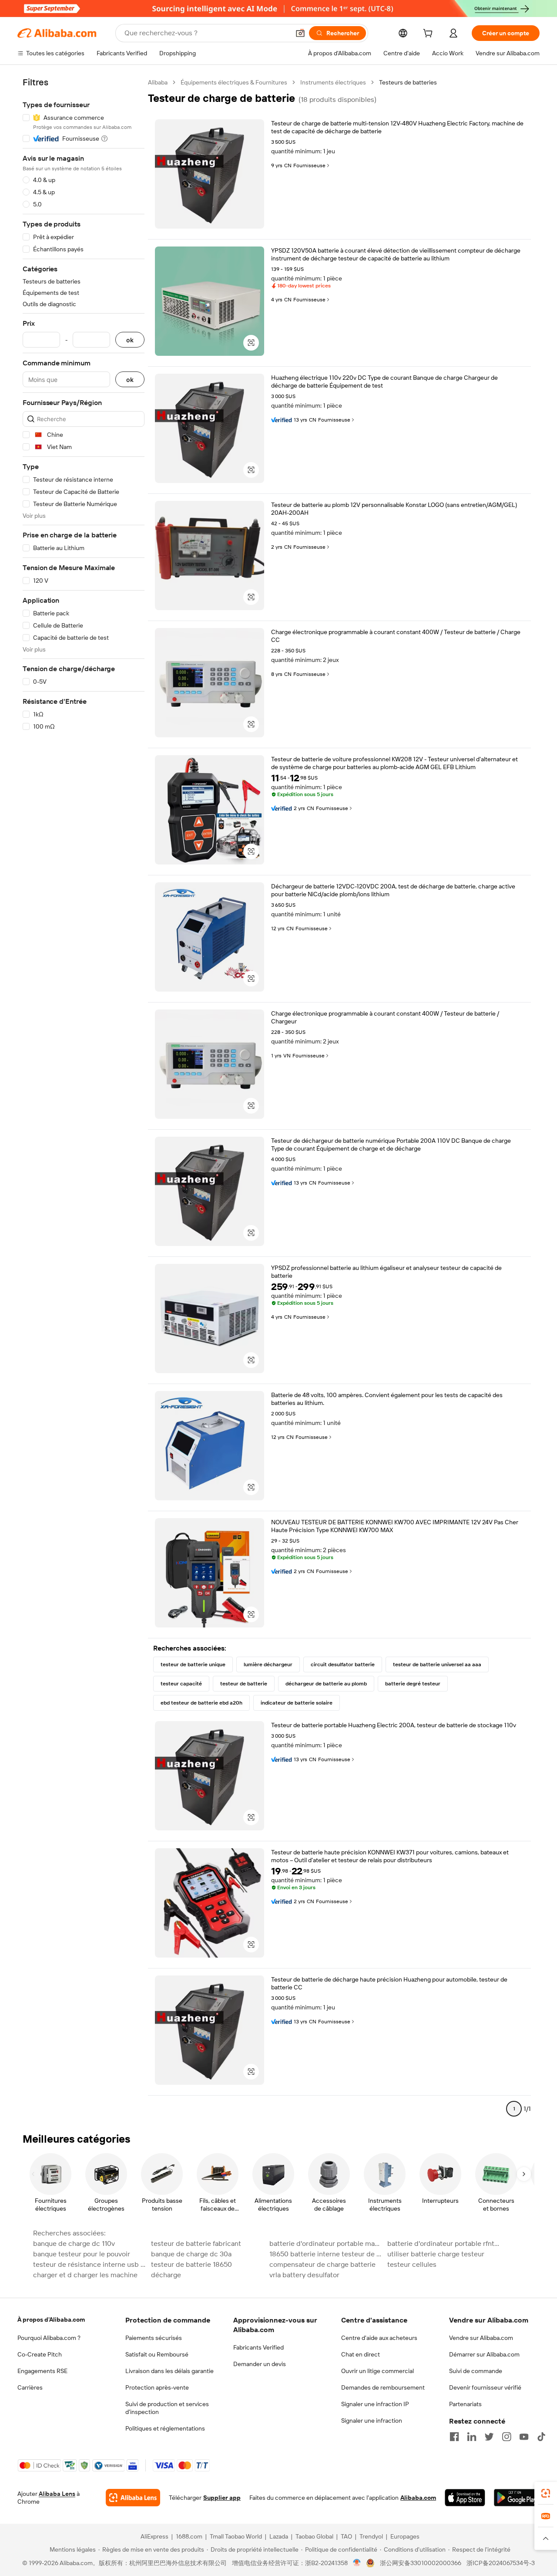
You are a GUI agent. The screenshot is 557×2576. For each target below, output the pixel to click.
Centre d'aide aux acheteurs (379, 2338)
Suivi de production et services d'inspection (167, 2408)
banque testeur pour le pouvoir (82, 2254)
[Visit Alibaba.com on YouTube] (524, 2437)
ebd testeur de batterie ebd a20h (201, 1703)
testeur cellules (412, 2264)
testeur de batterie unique (193, 1664)
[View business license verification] (357, 2563)
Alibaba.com (418, 2498)
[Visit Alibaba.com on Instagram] (507, 2437)
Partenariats (465, 2404)
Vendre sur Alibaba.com (481, 2338)
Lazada (279, 2536)
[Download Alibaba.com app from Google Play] (517, 2498)
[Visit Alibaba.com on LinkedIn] (472, 2437)
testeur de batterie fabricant (196, 2243)
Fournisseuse (309, 165)
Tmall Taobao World (236, 2536)
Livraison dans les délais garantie (169, 2371)
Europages (405, 2536)
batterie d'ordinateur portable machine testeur (326, 2243)
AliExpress (154, 2536)
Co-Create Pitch (40, 2354)
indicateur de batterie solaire (297, 1703)
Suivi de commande (476, 2371)
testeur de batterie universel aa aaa (437, 1664)
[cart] (429, 34)
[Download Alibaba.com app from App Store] (465, 2498)
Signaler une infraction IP (375, 2404)
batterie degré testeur (413, 1684)
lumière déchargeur (268, 1664)
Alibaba (158, 82)
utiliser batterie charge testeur (436, 2254)
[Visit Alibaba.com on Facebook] (454, 2437)
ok (130, 340)
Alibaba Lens (57, 2494)
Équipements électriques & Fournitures (234, 82)
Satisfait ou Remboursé (157, 2354)
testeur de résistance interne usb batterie (89, 2264)
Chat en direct (361, 2354)
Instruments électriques (333, 82)
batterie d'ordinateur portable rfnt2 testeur (444, 2243)
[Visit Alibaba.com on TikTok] (541, 2437)
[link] (546, 2493)
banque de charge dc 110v (74, 2243)
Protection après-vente (157, 2387)
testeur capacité (181, 1684)
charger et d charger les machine (85, 2275)
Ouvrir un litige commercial (377, 2371)
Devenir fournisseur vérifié (485, 2387)
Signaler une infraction (372, 2421)
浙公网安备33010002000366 (421, 2563)
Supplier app (222, 2498)
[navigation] (84, 1099)
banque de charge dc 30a (191, 2254)
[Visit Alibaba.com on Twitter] (489, 2437)
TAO (346, 2536)
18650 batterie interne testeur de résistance (326, 2254)
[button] (300, 33)
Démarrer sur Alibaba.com (484, 2354)
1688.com (189, 2536)
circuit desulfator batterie (343, 1664)
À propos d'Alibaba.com (51, 2319)
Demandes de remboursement (383, 2387)
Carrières (30, 2387)
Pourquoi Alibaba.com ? (49, 2338)
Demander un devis (260, 2364)
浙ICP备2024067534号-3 (501, 2563)
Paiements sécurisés (154, 2338)
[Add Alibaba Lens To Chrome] (133, 2498)
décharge (166, 2275)
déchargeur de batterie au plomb (326, 1684)
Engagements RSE (42, 2371)
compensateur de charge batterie (322, 2264)
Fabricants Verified (258, 2347)
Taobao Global (314, 2536)
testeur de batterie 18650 (191, 2264)
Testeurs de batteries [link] (408, 82)
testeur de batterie (244, 1684)
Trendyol (371, 2536)
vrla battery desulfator (304, 2275)
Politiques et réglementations (165, 2428)
